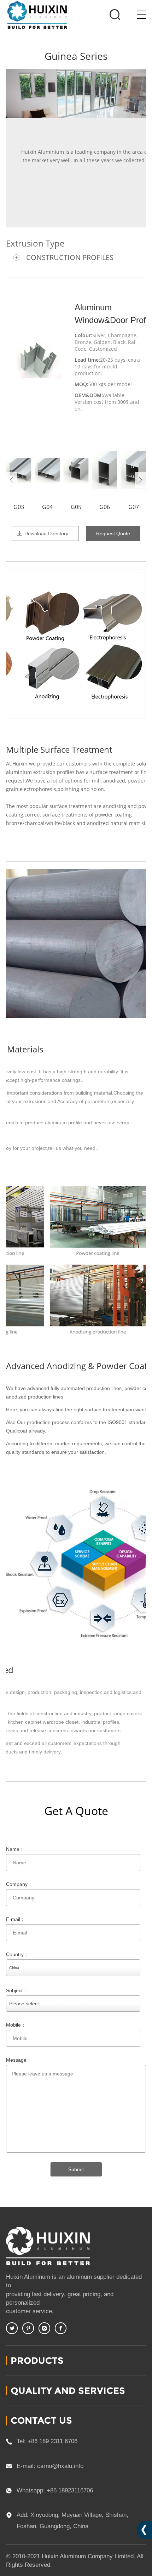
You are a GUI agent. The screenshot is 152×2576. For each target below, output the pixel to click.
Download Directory (46, 533)
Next (140, 480)
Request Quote (113, 533)
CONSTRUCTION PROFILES (70, 257)
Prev (12, 480)
